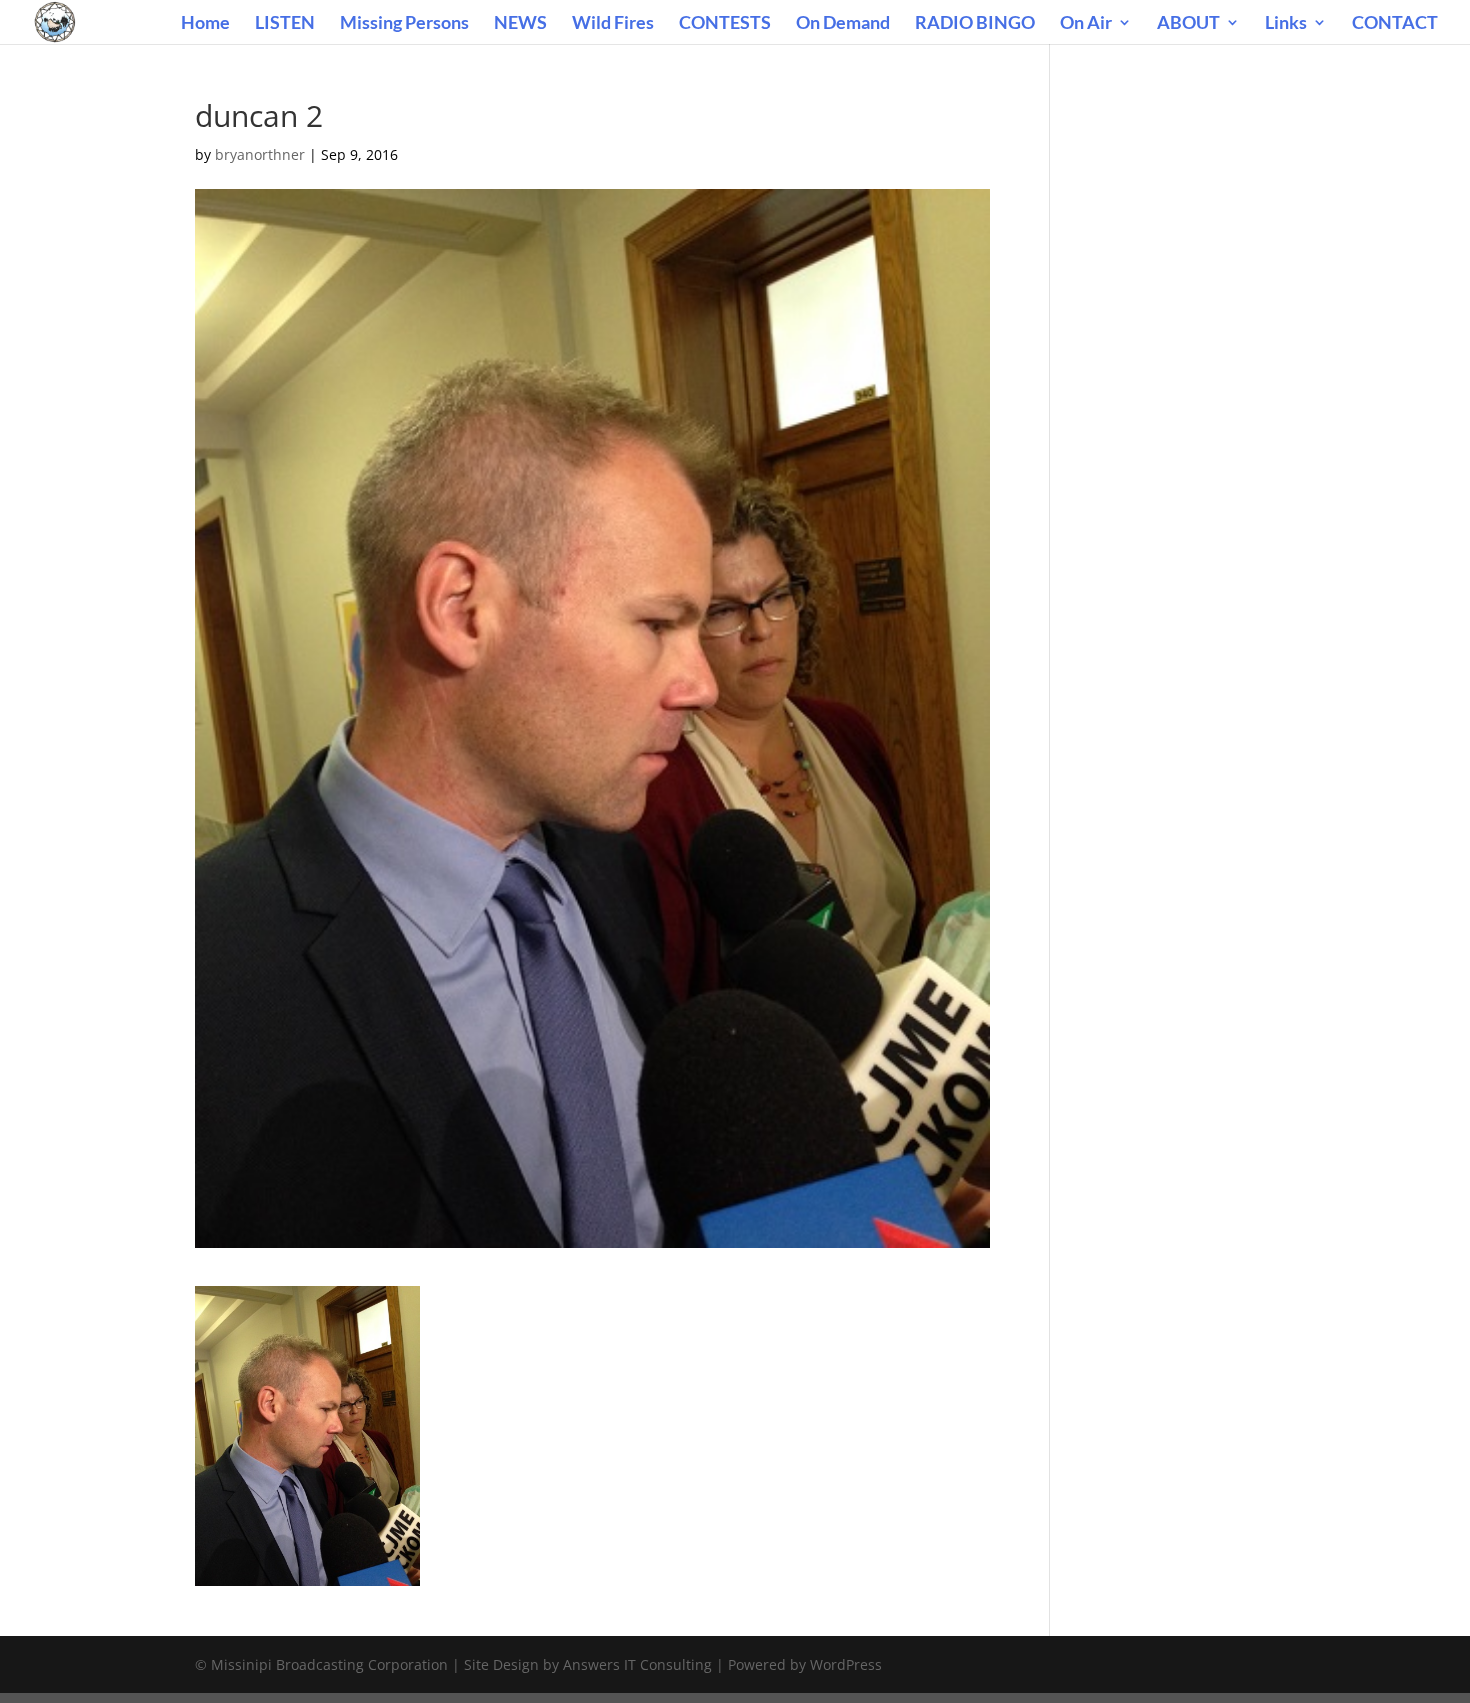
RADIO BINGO (975, 24)
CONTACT (1395, 24)
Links (1286, 24)
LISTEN (285, 24)
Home (205, 24)
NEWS (520, 24)
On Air (1086, 24)
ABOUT (1188, 24)
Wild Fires (613, 24)
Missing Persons (404, 24)
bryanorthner (260, 154)
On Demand (843, 24)
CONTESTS (725, 24)
